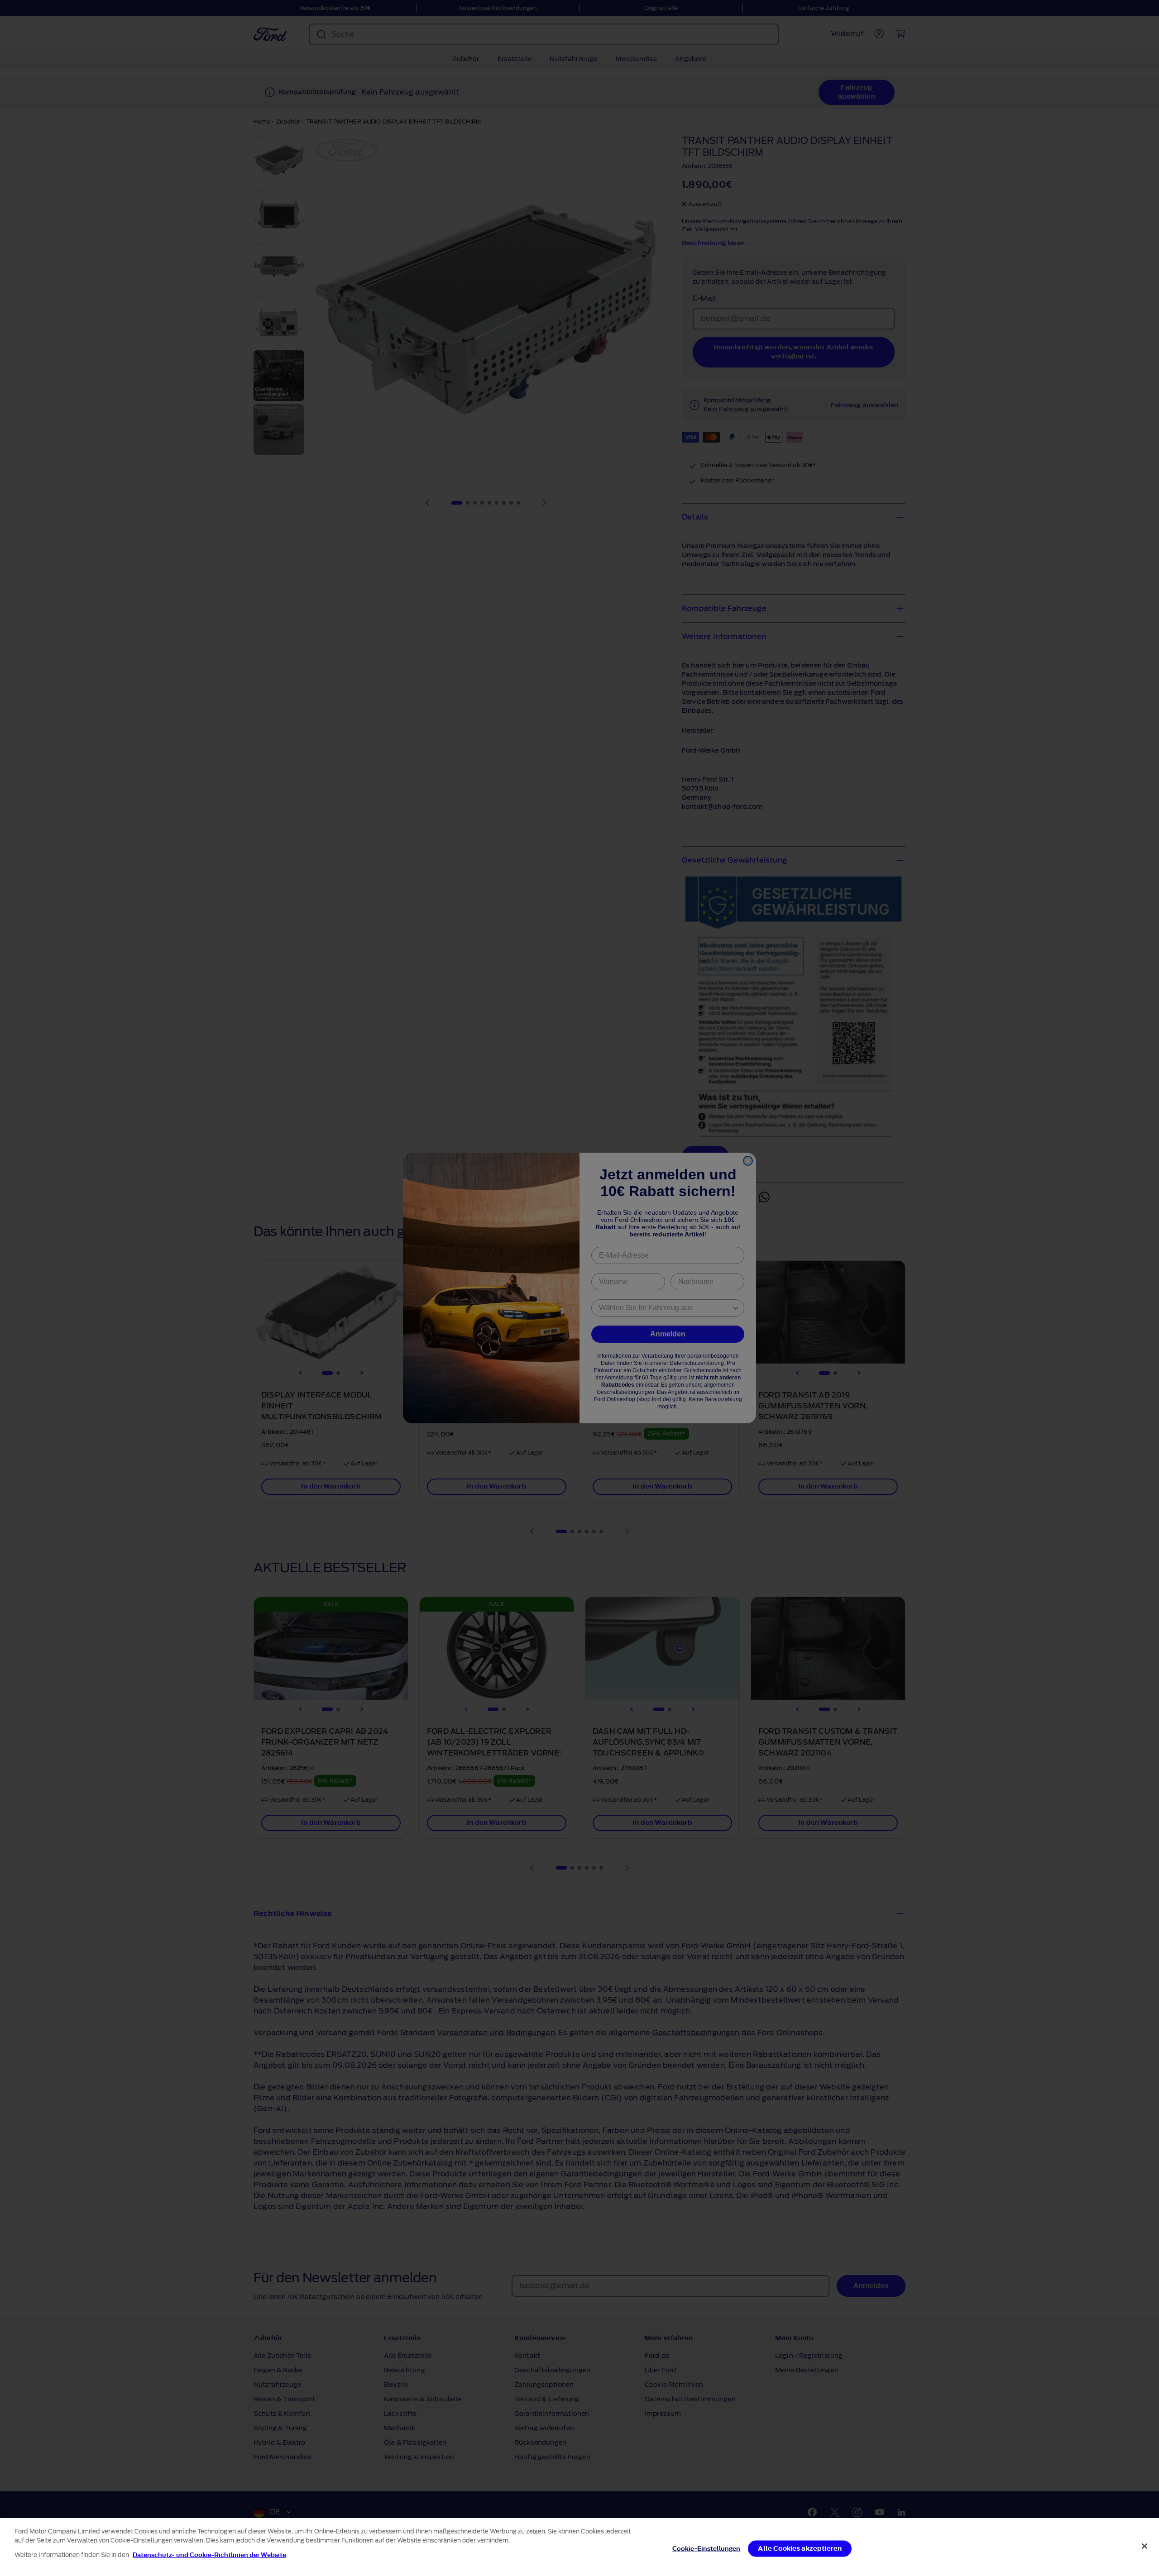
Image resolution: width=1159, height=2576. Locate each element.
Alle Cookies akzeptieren (800, 2549)
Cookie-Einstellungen (706, 2549)
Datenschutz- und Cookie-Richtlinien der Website (209, 2555)
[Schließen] (1145, 2546)
